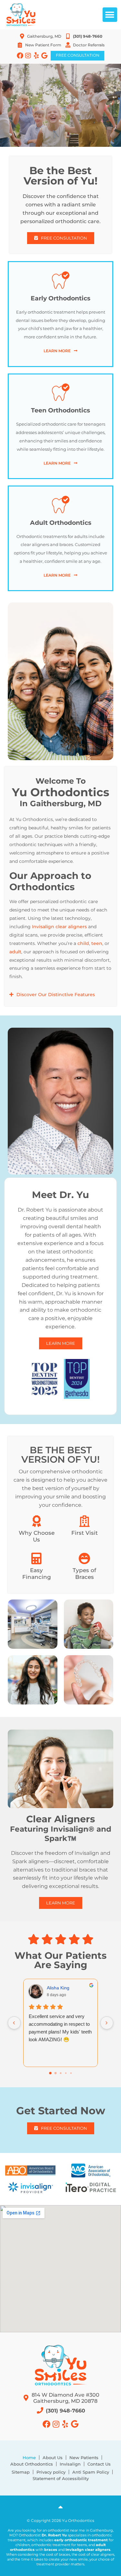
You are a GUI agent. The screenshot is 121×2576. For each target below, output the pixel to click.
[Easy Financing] (36, 1559)
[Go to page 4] (71, 2073)
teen (97, 943)
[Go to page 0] (50, 2073)
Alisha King (58, 1988)
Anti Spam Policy (91, 2472)
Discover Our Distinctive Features (56, 995)
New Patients (84, 2458)
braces (51, 2550)
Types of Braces (84, 1573)
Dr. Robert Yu (54, 2535)
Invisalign (70, 2464)
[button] (110, 15)
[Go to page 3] (66, 2073)
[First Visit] (85, 1521)
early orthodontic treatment (81, 2540)
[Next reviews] (107, 2023)
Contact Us (99, 2464)
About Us (53, 2458)
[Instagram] (28, 56)
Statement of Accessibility (61, 2478)
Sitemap (21, 2472)
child (83, 943)
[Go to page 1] (55, 2073)
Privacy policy (51, 2472)
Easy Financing (37, 1573)
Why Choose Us (37, 1536)
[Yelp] (36, 56)
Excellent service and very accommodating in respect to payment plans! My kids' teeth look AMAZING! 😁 (60, 2028)
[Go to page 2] (60, 2073)
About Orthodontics (32, 2464)
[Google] (44, 56)
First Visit (85, 1533)
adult (15, 952)
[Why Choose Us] (36, 1521)
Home (29, 2458)
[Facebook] (20, 56)
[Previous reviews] (14, 2023)
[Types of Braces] (85, 1559)
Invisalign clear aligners (59, 927)
